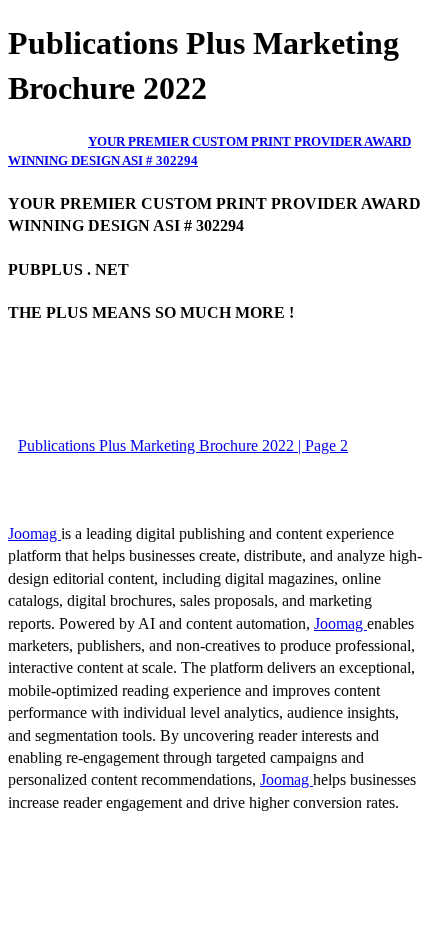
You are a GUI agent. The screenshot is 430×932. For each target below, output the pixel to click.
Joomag (34, 533)
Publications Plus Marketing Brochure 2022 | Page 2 (183, 445)
